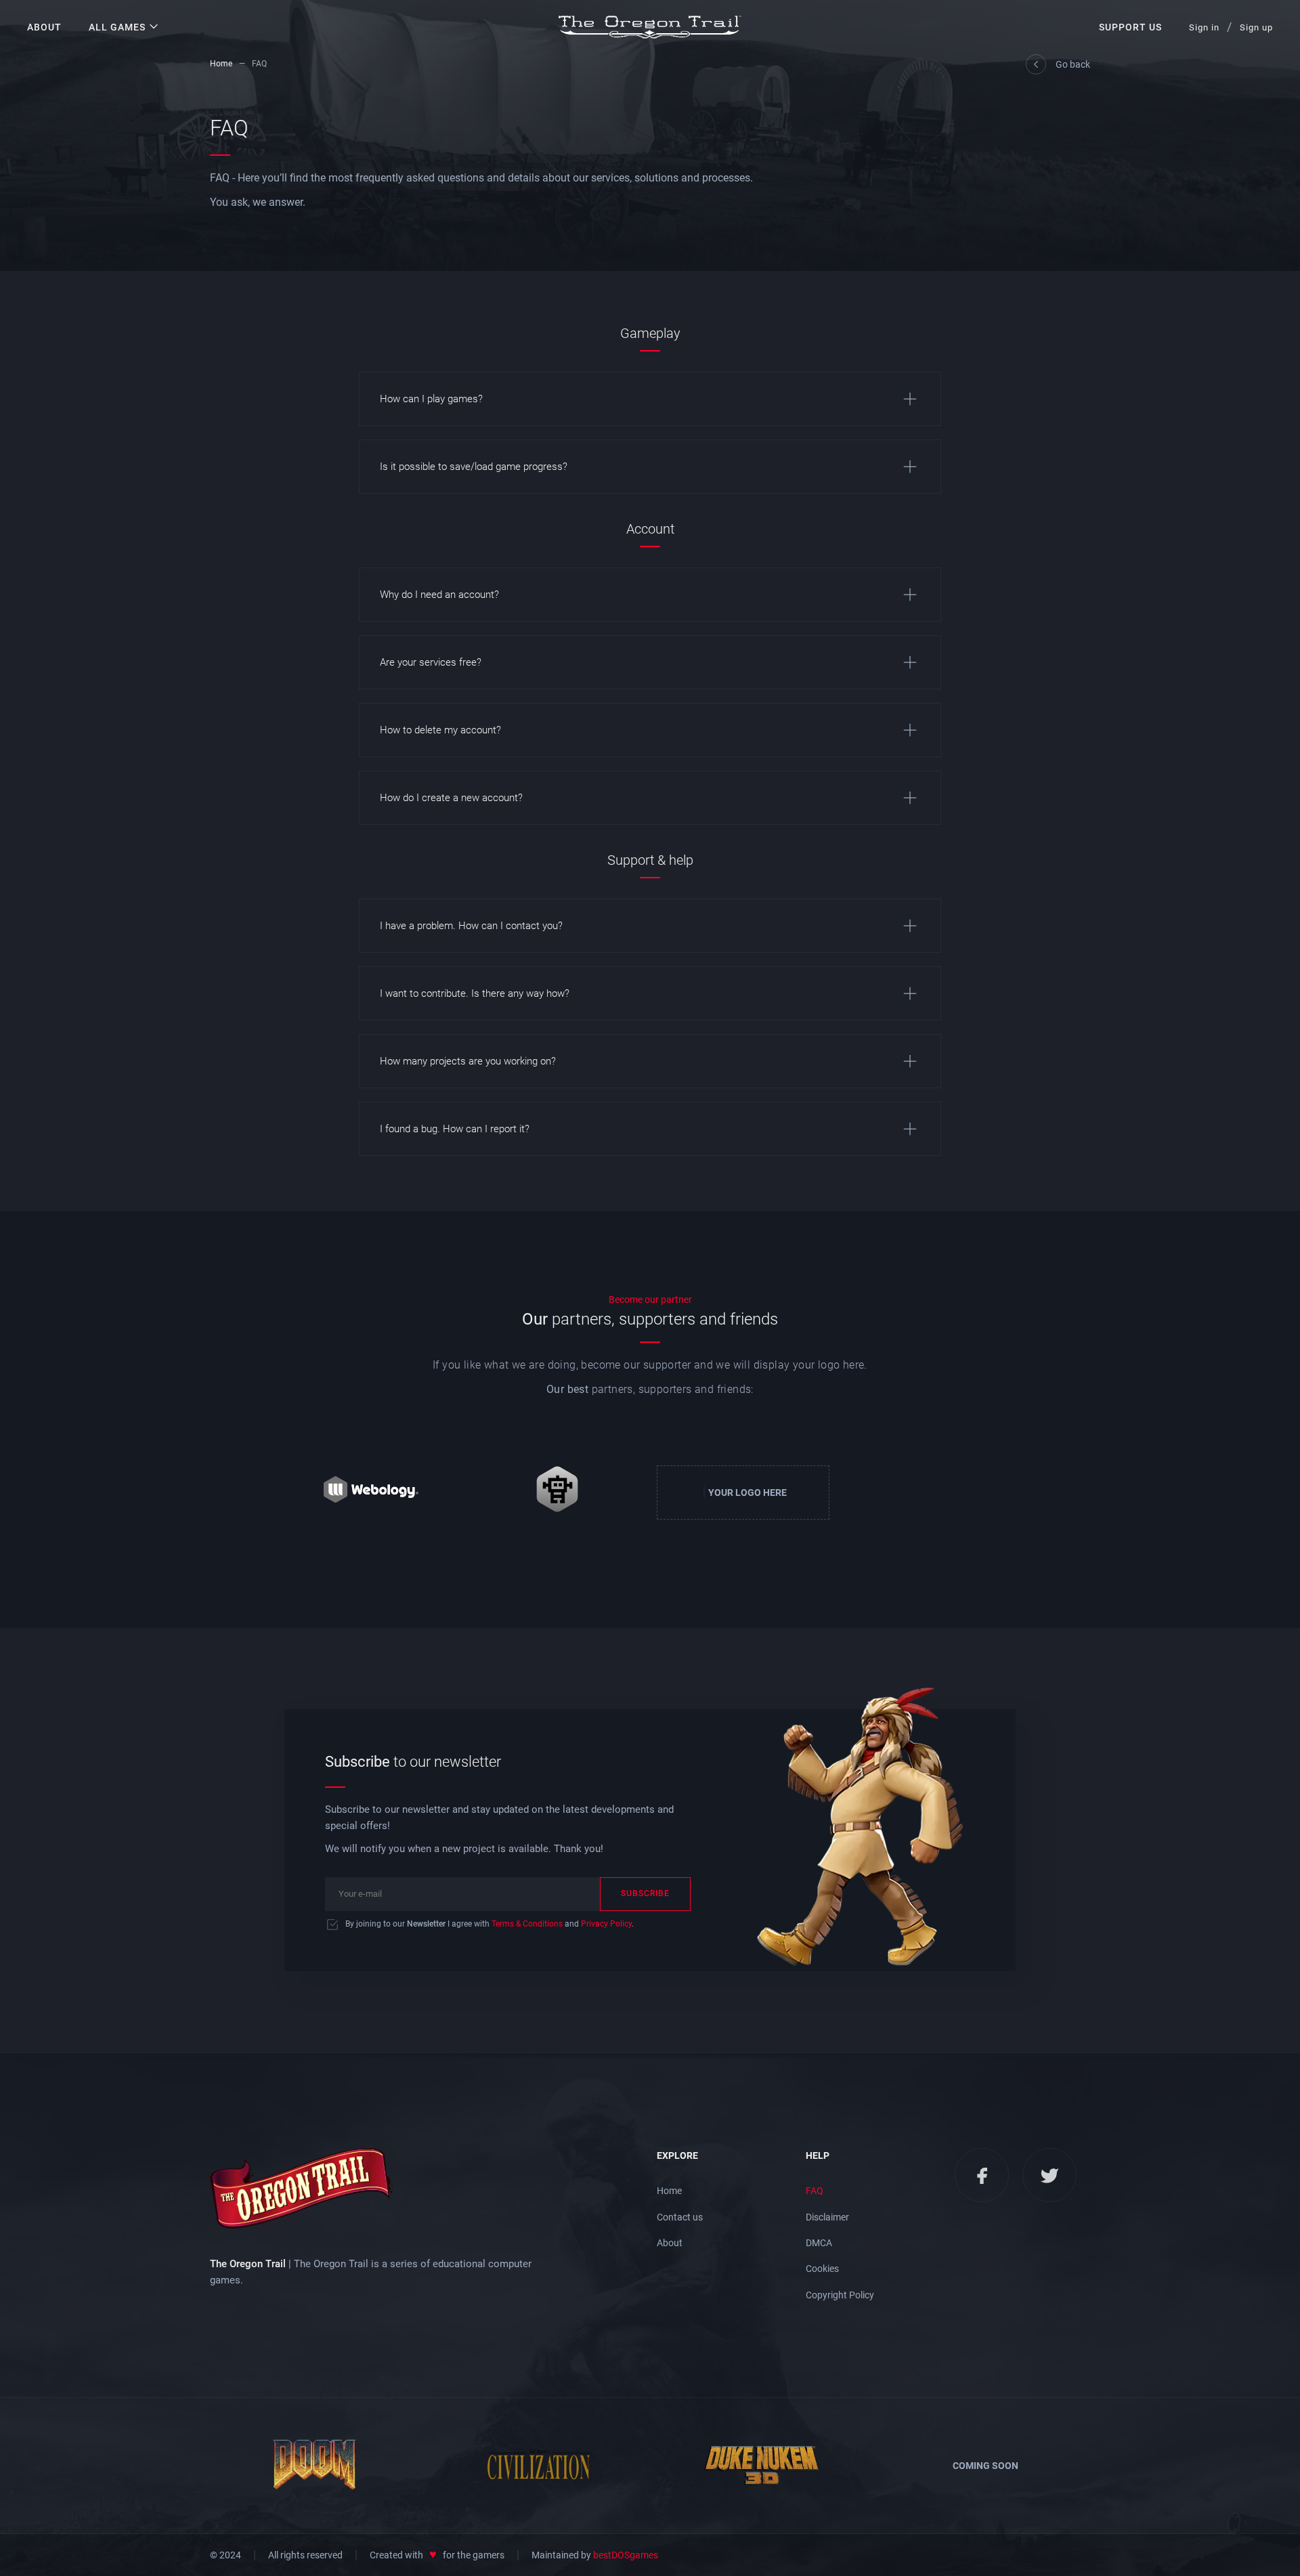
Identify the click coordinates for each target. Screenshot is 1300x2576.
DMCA (819, 2243)
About (44, 27)
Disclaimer (827, 2217)
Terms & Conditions (527, 1924)
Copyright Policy (840, 2295)
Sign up (1256, 27)
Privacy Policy (606, 1924)
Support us (1130, 27)
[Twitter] (1049, 2175)
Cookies (822, 2269)
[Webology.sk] (371, 1493)
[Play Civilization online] (538, 2466)
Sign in (1204, 27)
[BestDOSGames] (557, 1493)
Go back (1073, 64)
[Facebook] (982, 2175)
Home (221, 64)
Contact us (680, 2217)
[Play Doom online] (315, 2466)
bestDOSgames (626, 2555)
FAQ (815, 2191)
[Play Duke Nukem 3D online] (762, 2466)
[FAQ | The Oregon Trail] (650, 27)
